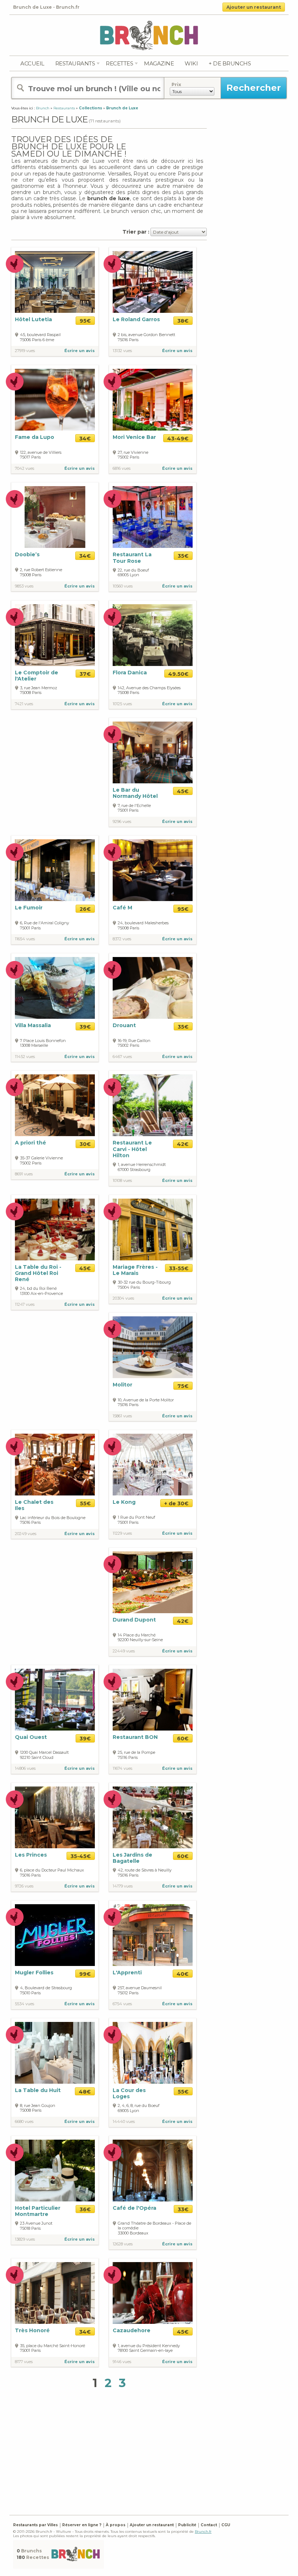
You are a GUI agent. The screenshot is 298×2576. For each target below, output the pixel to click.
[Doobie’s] (55, 517)
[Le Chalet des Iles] (55, 1464)
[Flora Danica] (153, 635)
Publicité (187, 2525)
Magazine (159, 63)
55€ (85, 1503)
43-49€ (178, 439)
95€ (85, 321)
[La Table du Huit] (55, 2052)
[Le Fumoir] (55, 870)
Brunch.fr (203, 2531)
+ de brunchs (230, 63)
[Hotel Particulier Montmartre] (55, 2170)
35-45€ (81, 1856)
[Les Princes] (55, 1817)
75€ (183, 1386)
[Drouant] (153, 988)
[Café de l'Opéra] (153, 2170)
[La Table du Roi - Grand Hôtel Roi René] (55, 1230)
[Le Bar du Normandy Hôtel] (153, 752)
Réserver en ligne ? (82, 2525)
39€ (85, 1027)
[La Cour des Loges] (153, 2052)
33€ (183, 2209)
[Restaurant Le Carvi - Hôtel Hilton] (153, 1105)
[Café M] (153, 870)
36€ (85, 2209)
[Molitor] (153, 1347)
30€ (85, 1144)
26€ (85, 909)
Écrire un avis (80, 351)
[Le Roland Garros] (153, 282)
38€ (183, 321)
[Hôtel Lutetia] (55, 282)
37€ (85, 674)
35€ (183, 556)
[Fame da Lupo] (55, 400)
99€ (85, 1974)
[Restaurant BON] (153, 1699)
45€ (183, 791)
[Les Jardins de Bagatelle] (153, 1817)
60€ (183, 1739)
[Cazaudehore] (153, 2292)
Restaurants (75, 63)
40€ (183, 1974)
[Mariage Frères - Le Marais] (153, 1230)
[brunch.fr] (149, 35)
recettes (119, 63)
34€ (85, 439)
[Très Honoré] (55, 2292)
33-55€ (179, 1268)
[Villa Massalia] (55, 988)
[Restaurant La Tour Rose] (153, 517)
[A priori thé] (55, 1105)
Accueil (32, 63)
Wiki (191, 63)
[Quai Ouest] (55, 1699)
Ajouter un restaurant (254, 7)
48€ (85, 2092)
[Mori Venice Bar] (153, 400)
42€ (183, 1144)
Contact (209, 2525)
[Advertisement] (155, 2454)
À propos (116, 2525)
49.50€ (178, 674)
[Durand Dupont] (153, 1582)
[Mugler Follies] (55, 1935)
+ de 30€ (176, 1503)
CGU (226, 2525)
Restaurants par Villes (35, 2525)
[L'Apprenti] (153, 1935)
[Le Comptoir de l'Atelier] (55, 635)
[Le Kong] (153, 1464)
